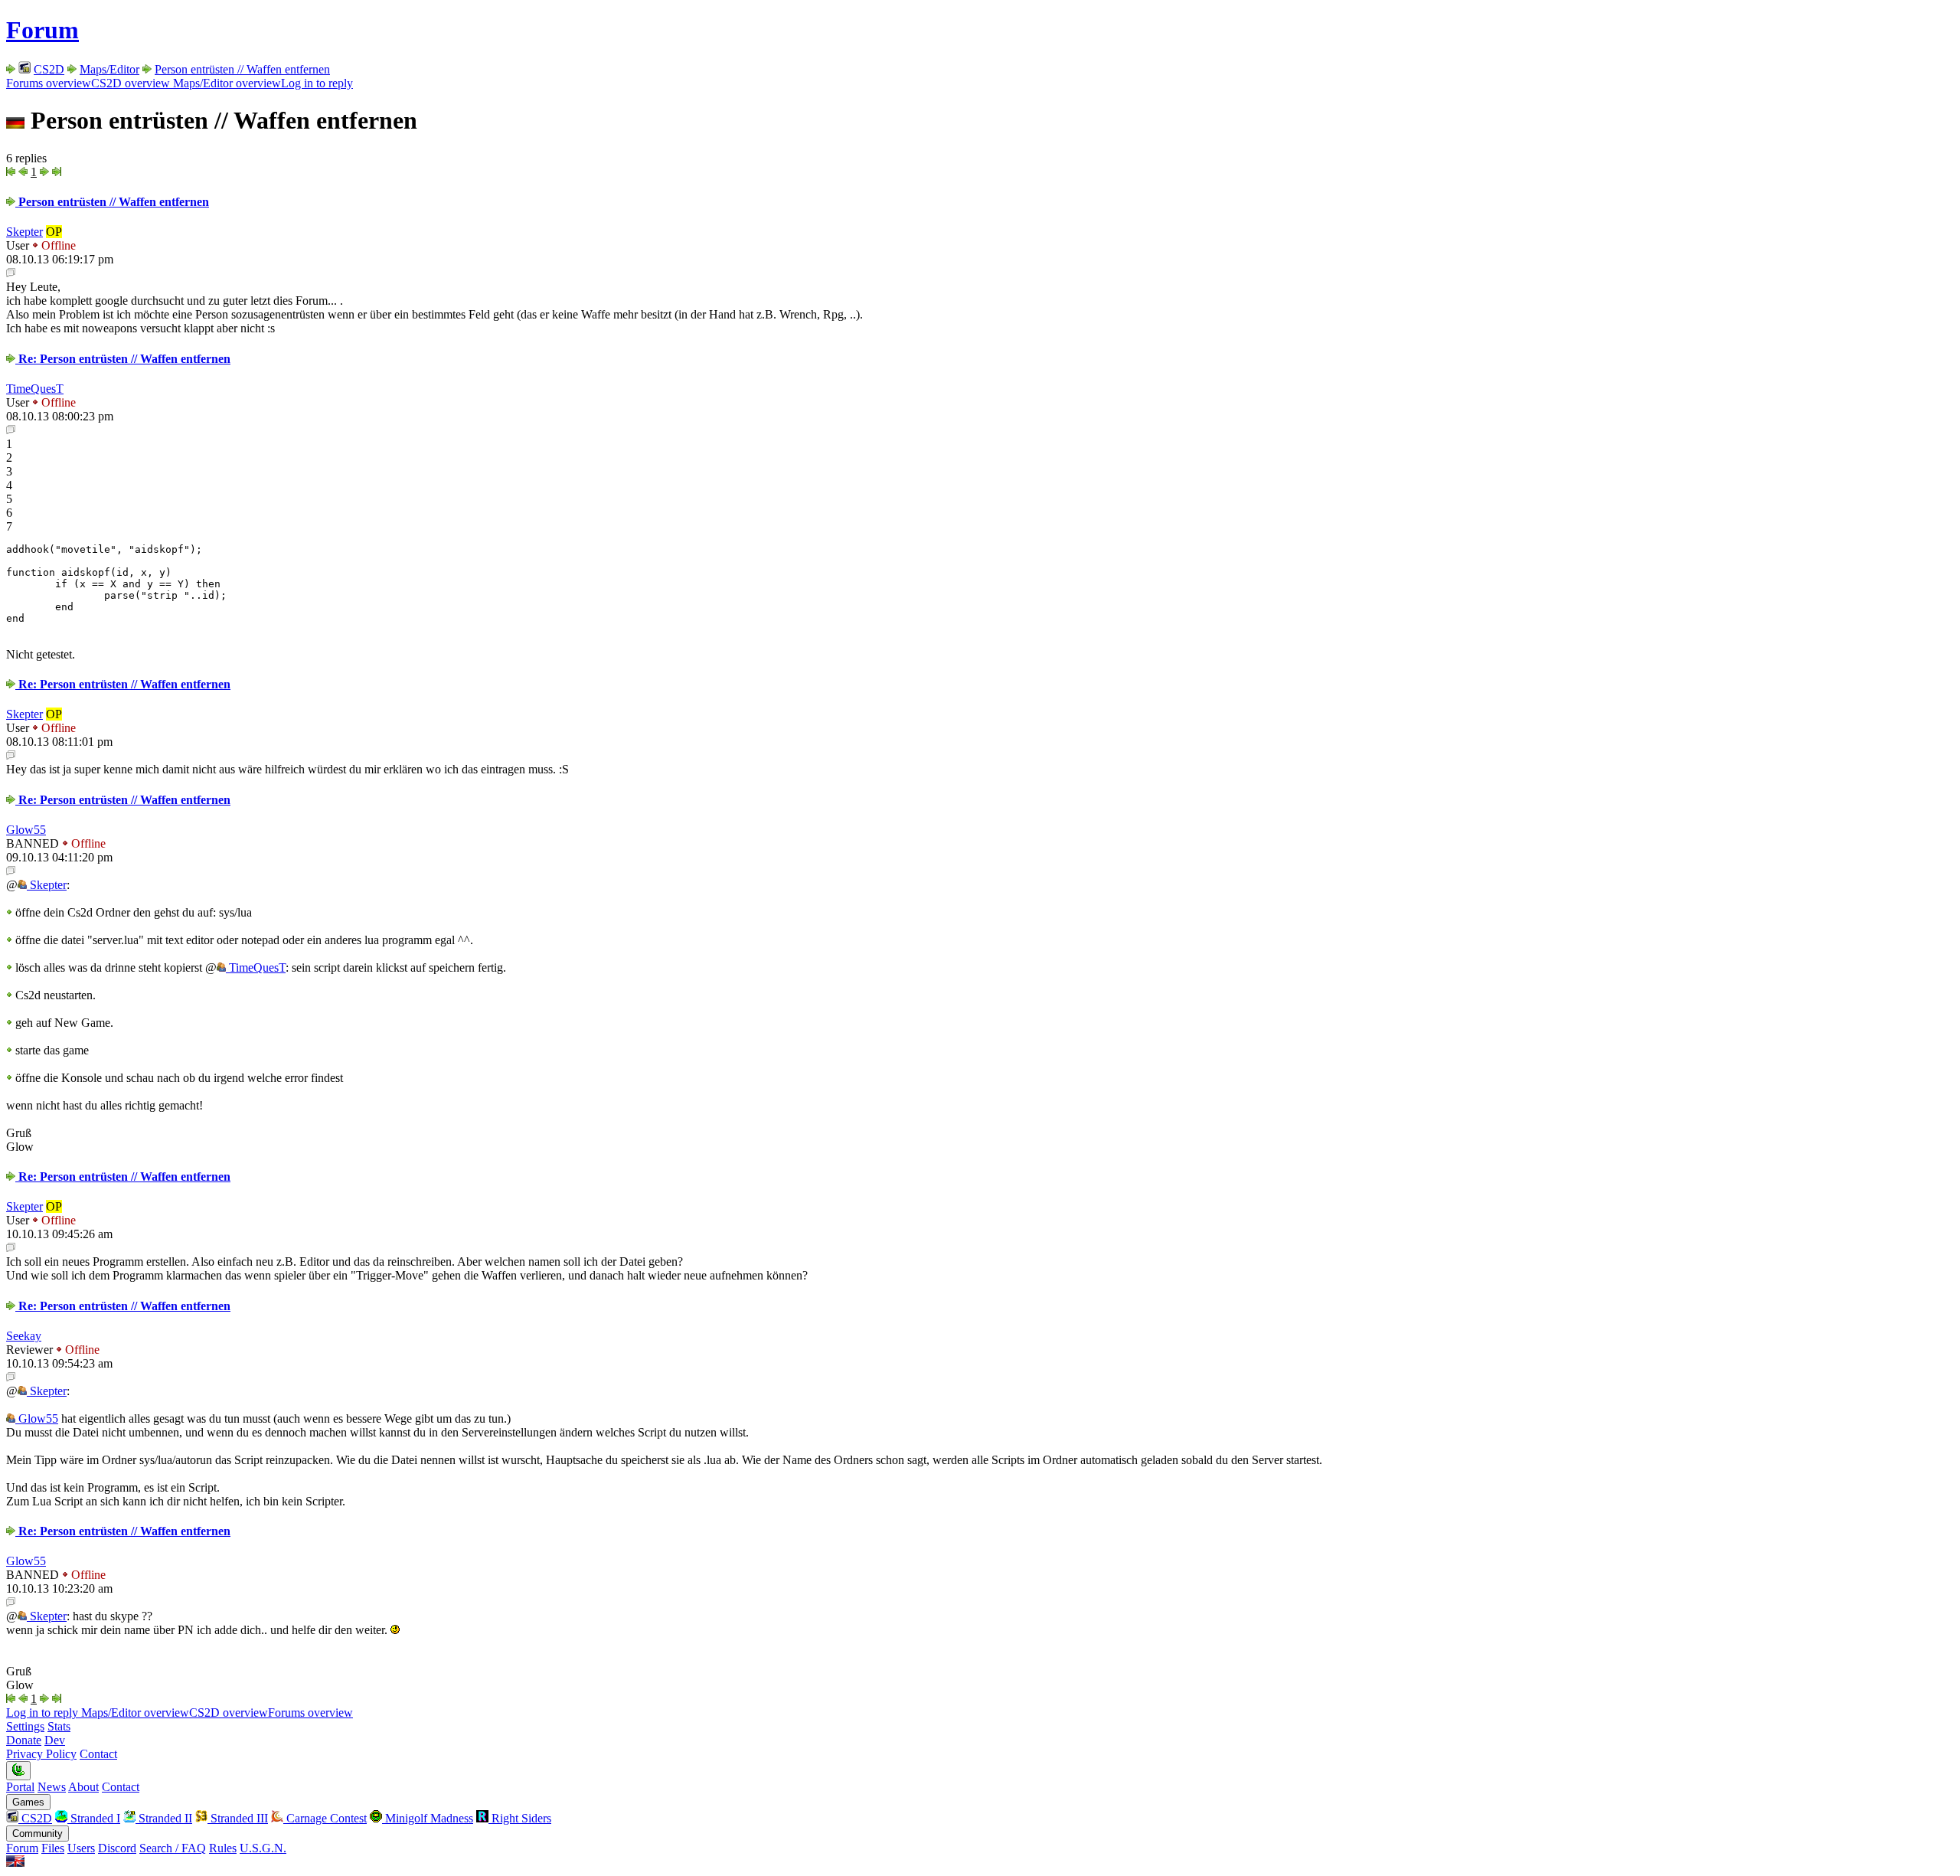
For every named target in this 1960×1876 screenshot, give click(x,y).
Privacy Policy (41, 1754)
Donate (24, 1740)
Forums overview (49, 83)
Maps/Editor (109, 69)
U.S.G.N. (263, 1848)
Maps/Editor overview (225, 83)
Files (53, 1848)
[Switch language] (15, 1863)
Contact (98, 1754)
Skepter (24, 232)
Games (28, 1802)
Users (81, 1848)
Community (38, 1834)
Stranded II (164, 1818)
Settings (25, 1726)
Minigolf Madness (428, 1818)
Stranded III (238, 1818)
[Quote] (11, 273)
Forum (42, 30)
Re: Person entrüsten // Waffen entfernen (123, 359)
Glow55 (26, 830)
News (52, 1787)
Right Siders (520, 1818)
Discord (117, 1848)
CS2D (49, 69)
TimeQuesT (35, 389)
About (83, 1787)
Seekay (24, 1336)
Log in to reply (317, 83)
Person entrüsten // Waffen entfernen (242, 69)
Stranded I (94, 1818)
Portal (20, 1787)
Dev (55, 1740)
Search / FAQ (173, 1848)
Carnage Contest (325, 1818)
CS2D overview (131, 83)
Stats (59, 1726)
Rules (223, 1848)
